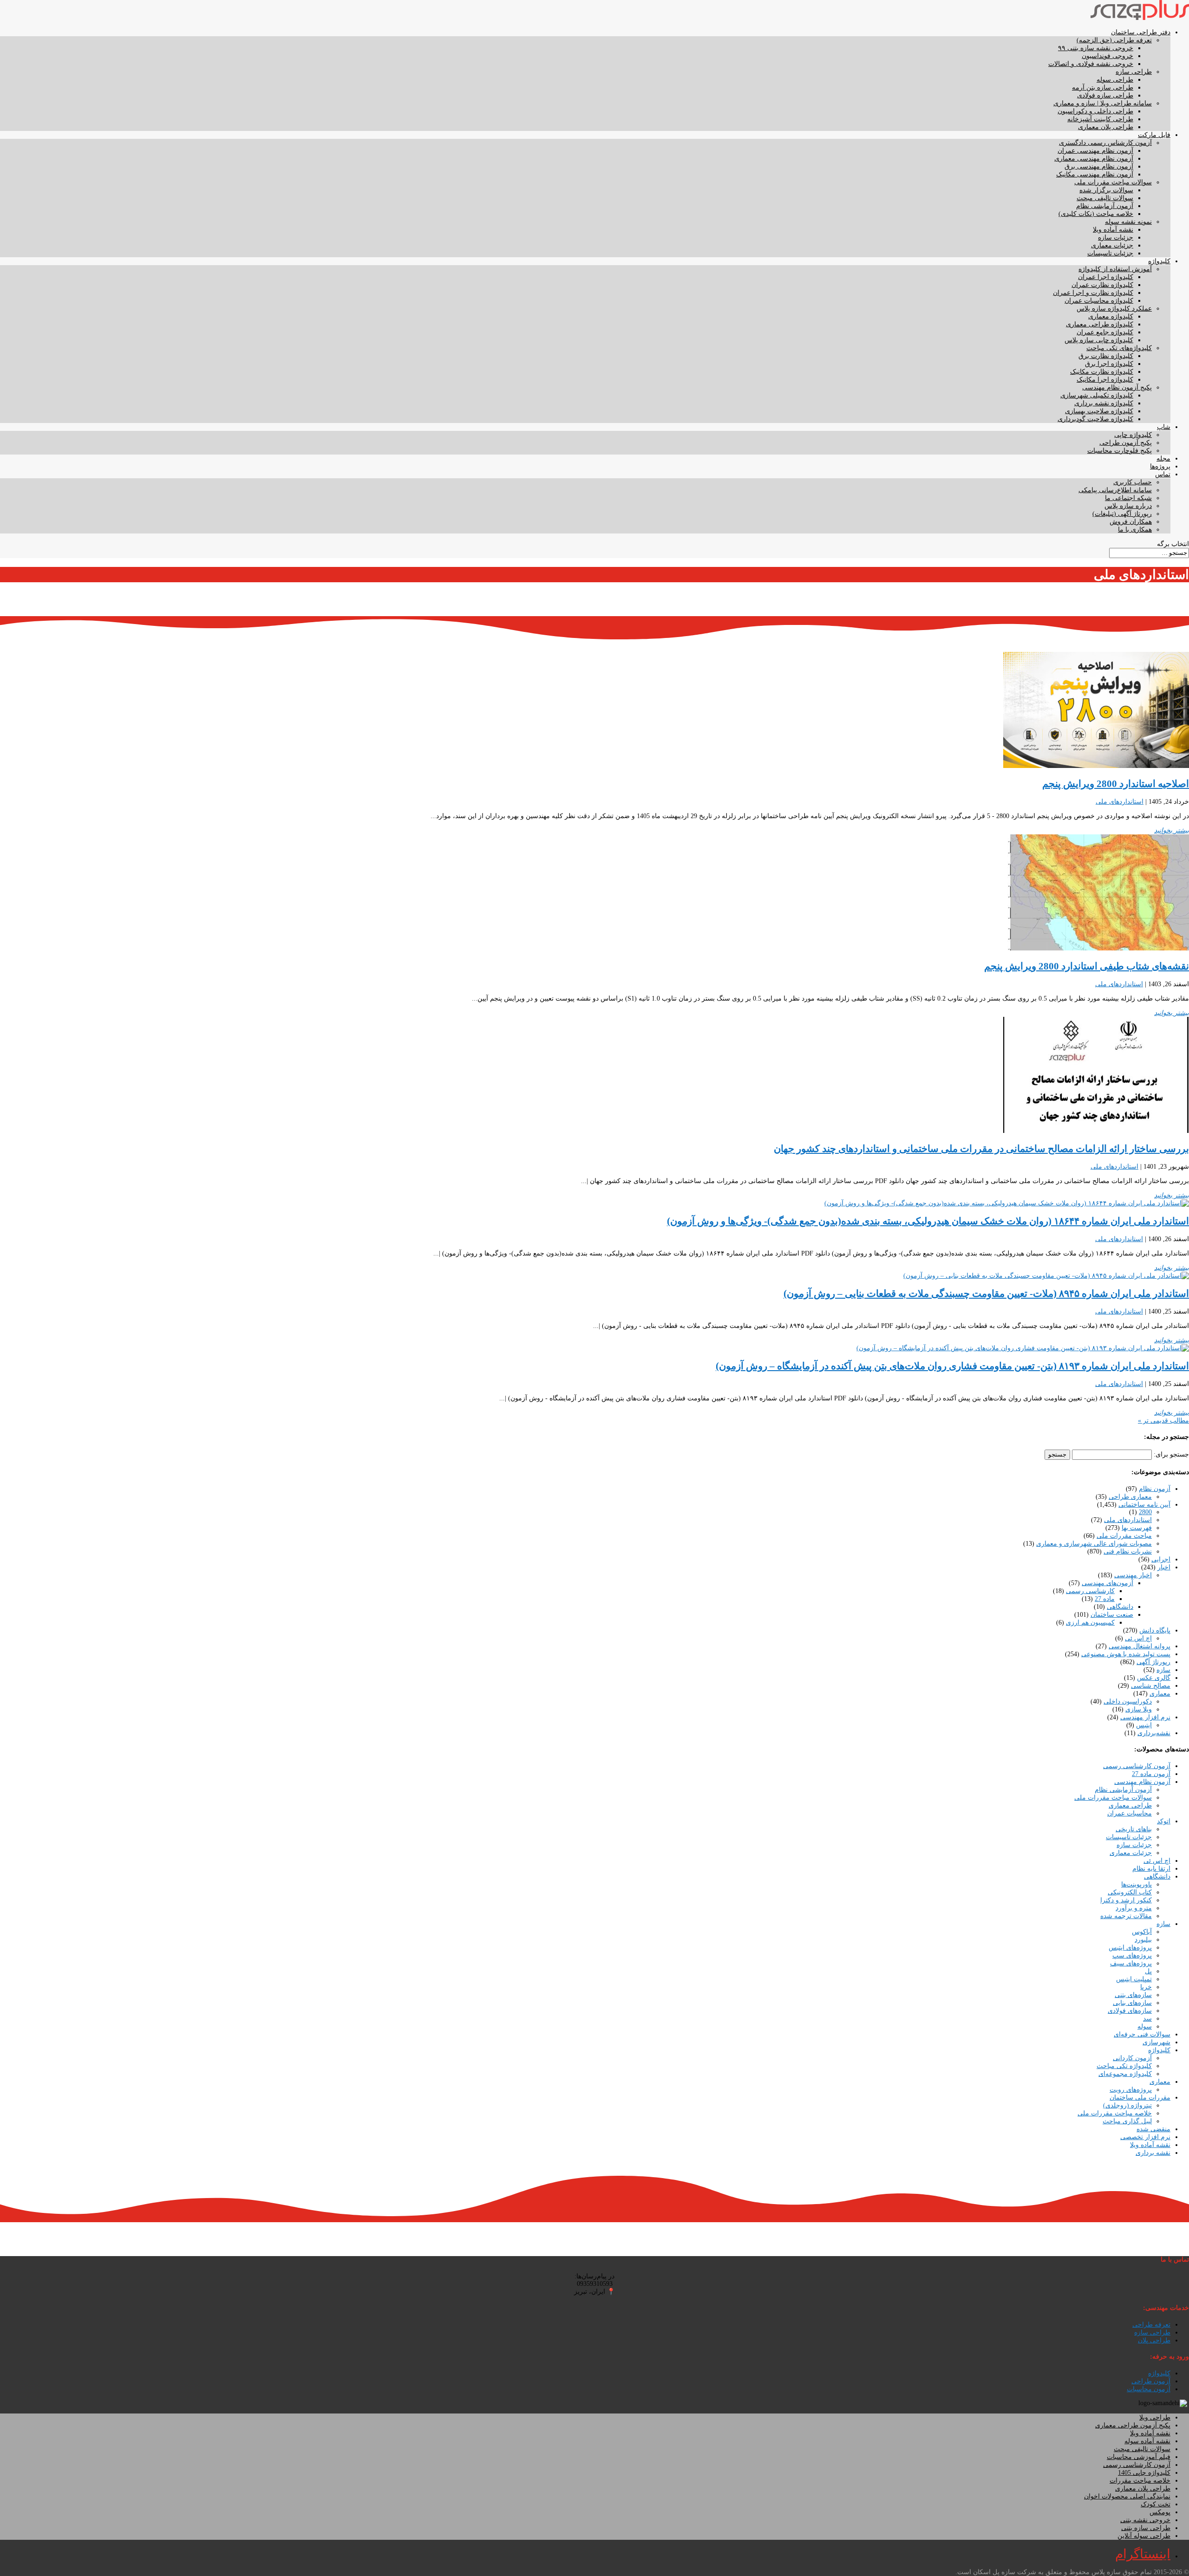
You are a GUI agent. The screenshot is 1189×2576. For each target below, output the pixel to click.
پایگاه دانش (1155, 1630)
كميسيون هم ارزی (1090, 1623)
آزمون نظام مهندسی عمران (1095, 151)
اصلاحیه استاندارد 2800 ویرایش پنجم (1116, 784)
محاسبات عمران (1130, 1813)
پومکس (1160, 2512)
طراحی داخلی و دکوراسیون (1095, 111)
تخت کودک (1156, 2504)
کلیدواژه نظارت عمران (1102, 285)
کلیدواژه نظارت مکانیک (1102, 372)
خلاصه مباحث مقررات (1140, 2481)
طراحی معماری (1130, 1805)
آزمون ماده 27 (1151, 1774)
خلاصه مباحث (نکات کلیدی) (1096, 214)
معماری (1160, 1694)
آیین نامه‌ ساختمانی (1144, 1505)
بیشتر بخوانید (1172, 830)
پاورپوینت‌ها (1137, 1884)
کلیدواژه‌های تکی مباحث (1119, 348)
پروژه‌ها (1160, 466)
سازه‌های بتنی (1133, 1995)
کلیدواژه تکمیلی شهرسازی (1097, 395)
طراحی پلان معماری (1106, 127)
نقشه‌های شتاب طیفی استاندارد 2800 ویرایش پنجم (1087, 966)
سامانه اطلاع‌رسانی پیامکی (1115, 490)
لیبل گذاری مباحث (1127, 2121)
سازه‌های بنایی (1132, 2003)
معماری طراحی (1130, 1497)
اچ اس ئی (1138, 1638)
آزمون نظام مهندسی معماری (1094, 159)
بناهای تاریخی (1134, 1829)
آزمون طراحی (1151, 2381)
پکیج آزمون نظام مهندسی (1117, 387)
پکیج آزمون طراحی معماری (1133, 2425)
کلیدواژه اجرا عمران (1106, 277)
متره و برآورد (1134, 1908)
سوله (1145, 2026)
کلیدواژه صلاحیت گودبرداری (1095, 419)
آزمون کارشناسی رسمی (1137, 1766)
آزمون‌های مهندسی (1107, 1583)
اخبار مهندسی (1133, 1575)
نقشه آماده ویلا (1113, 230)
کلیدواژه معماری (1111, 316)
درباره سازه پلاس (1128, 506)
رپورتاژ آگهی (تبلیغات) (1122, 514)
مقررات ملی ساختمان (1140, 2098)
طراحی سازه (1134, 72)
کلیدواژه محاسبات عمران (1099, 301)
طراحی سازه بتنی (1146, 2528)
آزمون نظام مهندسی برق (1099, 166)
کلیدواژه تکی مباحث (1124, 2066)
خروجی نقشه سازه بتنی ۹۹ (1096, 48)
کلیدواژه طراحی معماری (1100, 324)
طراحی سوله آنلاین (1144, 2536)
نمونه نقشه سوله (1128, 222)
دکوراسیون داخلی (1128, 1701)
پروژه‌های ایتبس (1130, 1948)
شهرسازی (1156, 2042)
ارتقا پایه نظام (1151, 1869)
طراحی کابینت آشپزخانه (1100, 119)
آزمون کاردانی (1132, 2058)
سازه (1163, 1670)
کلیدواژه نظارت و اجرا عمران (1093, 293)
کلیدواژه (1159, 261)
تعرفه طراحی (1151, 2325)
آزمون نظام (1155, 1489)
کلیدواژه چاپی (1133, 435)
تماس (1163, 474)
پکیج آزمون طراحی (1126, 443)
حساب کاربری (1133, 482)
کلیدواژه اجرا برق (1109, 364)
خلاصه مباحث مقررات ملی (1115, 2113)
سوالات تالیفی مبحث (1105, 198)
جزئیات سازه (1116, 237)
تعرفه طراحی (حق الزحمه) (1114, 40)
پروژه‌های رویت (1131, 2090)
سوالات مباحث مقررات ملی (1113, 182)
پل (1148, 1971)
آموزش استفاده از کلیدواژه (1115, 269)
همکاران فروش (1131, 522)
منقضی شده (1153, 2129)
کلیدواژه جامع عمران (1105, 332)
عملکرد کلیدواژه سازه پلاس (1114, 309)
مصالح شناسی (1151, 1686)
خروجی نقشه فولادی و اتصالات (1091, 64)
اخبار (1164, 1567)
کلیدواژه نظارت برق (1106, 356)
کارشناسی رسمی (1090, 1591)
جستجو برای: (1171, 1454)
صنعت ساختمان (1112, 1615)
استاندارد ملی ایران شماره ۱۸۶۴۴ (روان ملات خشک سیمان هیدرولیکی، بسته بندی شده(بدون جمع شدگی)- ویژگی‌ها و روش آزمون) (928, 1221)
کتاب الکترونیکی (1130, 1892)
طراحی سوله (1115, 80)
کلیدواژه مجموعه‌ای (1125, 2074)
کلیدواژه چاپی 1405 (1144, 2473)
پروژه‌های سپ (1132, 1955)
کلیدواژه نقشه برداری (1104, 403)
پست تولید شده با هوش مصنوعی (1126, 1654)
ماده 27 (1105, 1599)
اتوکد (1164, 1821)
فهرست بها (1137, 1528)
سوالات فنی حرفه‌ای (1142, 2034)
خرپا (1146, 1987)
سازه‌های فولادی (1130, 2011)
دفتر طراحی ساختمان (1141, 32)
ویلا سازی (1139, 1709)
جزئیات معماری (1112, 245)
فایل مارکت (1154, 135)
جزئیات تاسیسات (1110, 253)
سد (1147, 2019)
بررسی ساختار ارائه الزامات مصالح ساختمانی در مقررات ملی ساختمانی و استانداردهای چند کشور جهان (981, 1149)
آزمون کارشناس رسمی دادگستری (1105, 143)
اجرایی (1161, 1559)
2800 (1145, 1512)
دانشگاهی (1120, 1607)
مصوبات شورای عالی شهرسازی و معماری (1094, 1544)
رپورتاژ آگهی (1153, 1662)
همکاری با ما (1135, 530)
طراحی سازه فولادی (1105, 95)
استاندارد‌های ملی (1120, 802)
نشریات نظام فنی (1128, 1551)
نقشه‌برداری (1154, 1733)
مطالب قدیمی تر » (1163, 1421)
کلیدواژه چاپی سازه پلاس (1099, 340)
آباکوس (1142, 1932)
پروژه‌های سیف (1131, 1963)
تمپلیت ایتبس (1134, 1979)
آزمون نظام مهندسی (1142, 1782)
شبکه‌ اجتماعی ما (1128, 498)
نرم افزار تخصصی (1145, 2137)
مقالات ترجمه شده (1126, 1916)
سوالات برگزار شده (1106, 190)
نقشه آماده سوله (1147, 2441)
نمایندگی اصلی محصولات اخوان (1127, 2496)
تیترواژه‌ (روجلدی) (1127, 2105)
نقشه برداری (1153, 2153)
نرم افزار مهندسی (1145, 1717)
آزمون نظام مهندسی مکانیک (1095, 174)
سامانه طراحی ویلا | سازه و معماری (1103, 103)
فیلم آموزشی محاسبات (1139, 2457)
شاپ (1164, 427)
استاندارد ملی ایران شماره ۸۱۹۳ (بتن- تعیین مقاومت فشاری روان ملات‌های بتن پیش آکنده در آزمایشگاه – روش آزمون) (952, 1366)
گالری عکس (1154, 1678)
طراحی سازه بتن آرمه (1103, 88)
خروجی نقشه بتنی (1145, 2520)
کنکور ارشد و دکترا (1126, 1900)
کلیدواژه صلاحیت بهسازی (1099, 411)
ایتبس (1144, 1725)
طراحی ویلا (1155, 2417)
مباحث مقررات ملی (1124, 1536)
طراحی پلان (1154, 2340)
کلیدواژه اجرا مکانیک (1105, 380)
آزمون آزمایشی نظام (1105, 206)
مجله (1163, 459)
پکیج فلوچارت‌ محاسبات (1120, 451)
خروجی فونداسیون (1107, 56)
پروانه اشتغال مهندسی (1140, 1646)
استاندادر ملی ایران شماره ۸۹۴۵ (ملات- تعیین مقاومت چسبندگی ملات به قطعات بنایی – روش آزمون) (986, 1294)
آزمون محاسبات (1149, 2389)
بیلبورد (1143, 1940)
